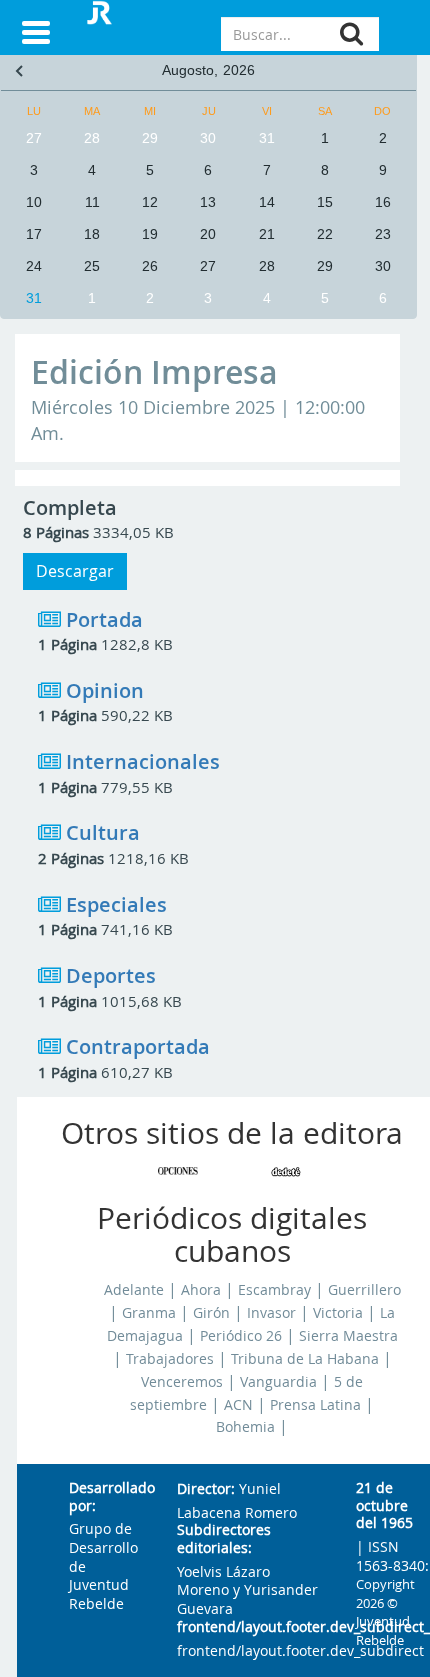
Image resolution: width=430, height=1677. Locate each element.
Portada (104, 619)
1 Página (67, 644)
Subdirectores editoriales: (224, 1539)
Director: (206, 1489)
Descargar (75, 571)
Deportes (111, 975)
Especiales (116, 904)
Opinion (105, 690)
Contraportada (138, 1046)
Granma (149, 1313)
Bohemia (245, 1427)
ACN (238, 1405)
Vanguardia (278, 1382)
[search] (351, 33)
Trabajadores (170, 1359)
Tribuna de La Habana (305, 1359)
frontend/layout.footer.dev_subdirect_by (250, 1627)
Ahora (201, 1290)
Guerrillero (364, 1290)
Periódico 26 (241, 1336)
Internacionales (143, 761)
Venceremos (182, 1382)
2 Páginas (71, 858)
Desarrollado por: (107, 1497)
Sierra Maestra (348, 1336)
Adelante (134, 1290)
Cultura (103, 832)
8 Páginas (56, 532)
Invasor (271, 1313)
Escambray (274, 1290)
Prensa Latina (315, 1405)
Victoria (338, 1313)
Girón (211, 1313)
